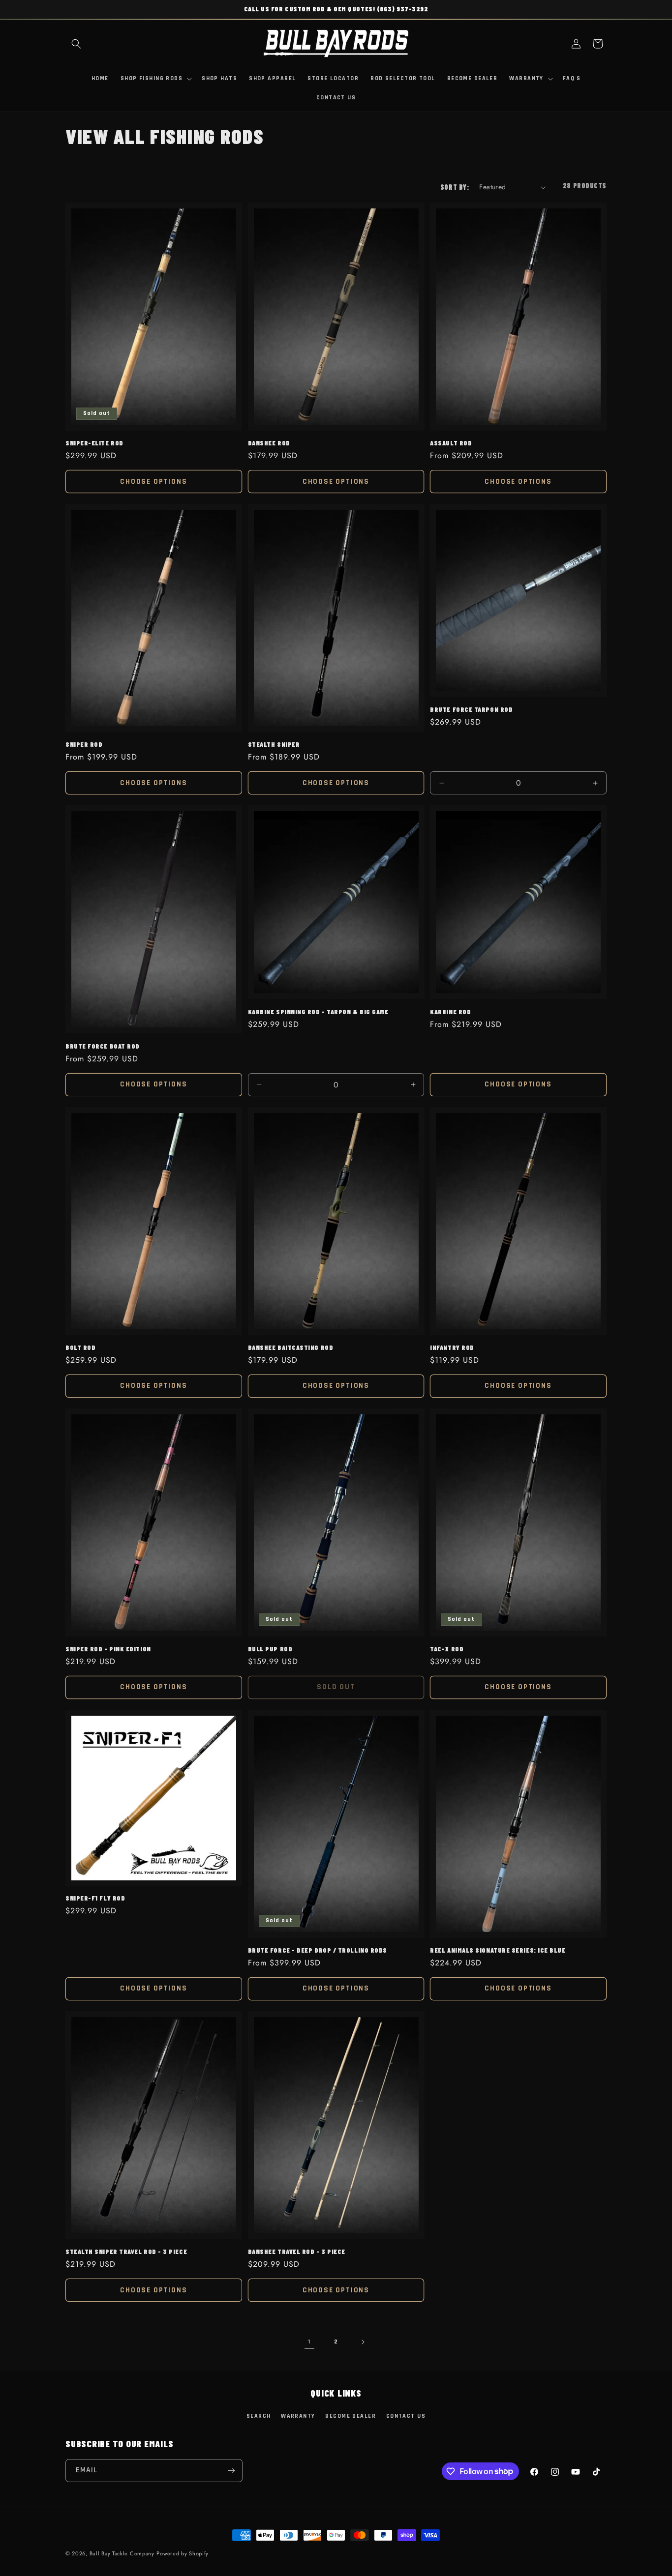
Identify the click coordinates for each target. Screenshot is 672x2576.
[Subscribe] (231, 2471)
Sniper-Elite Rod (94, 443)
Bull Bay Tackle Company (122, 2553)
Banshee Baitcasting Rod (291, 1347)
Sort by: (455, 187)
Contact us (406, 2416)
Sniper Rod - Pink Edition (108, 1649)
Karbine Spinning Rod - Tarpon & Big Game (318, 1011)
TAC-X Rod (447, 1649)
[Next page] (363, 2342)
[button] (76, 44)
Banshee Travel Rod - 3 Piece (297, 2251)
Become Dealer (351, 2416)
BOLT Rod (80, 1347)
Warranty (298, 2416)
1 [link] (309, 2342)
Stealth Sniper (274, 744)
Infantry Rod (452, 1347)
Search (259, 2416)
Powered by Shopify (183, 2553)
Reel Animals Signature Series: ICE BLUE (498, 1950)
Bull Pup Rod (270, 1649)
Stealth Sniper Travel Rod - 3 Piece (126, 2251)
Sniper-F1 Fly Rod (95, 1898)
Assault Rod (451, 443)
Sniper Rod (84, 744)
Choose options (153, 482)
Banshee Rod (269, 443)
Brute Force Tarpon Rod (471, 709)
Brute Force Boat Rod (103, 1046)
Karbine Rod (450, 1011)
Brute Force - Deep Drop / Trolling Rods (318, 1950)
